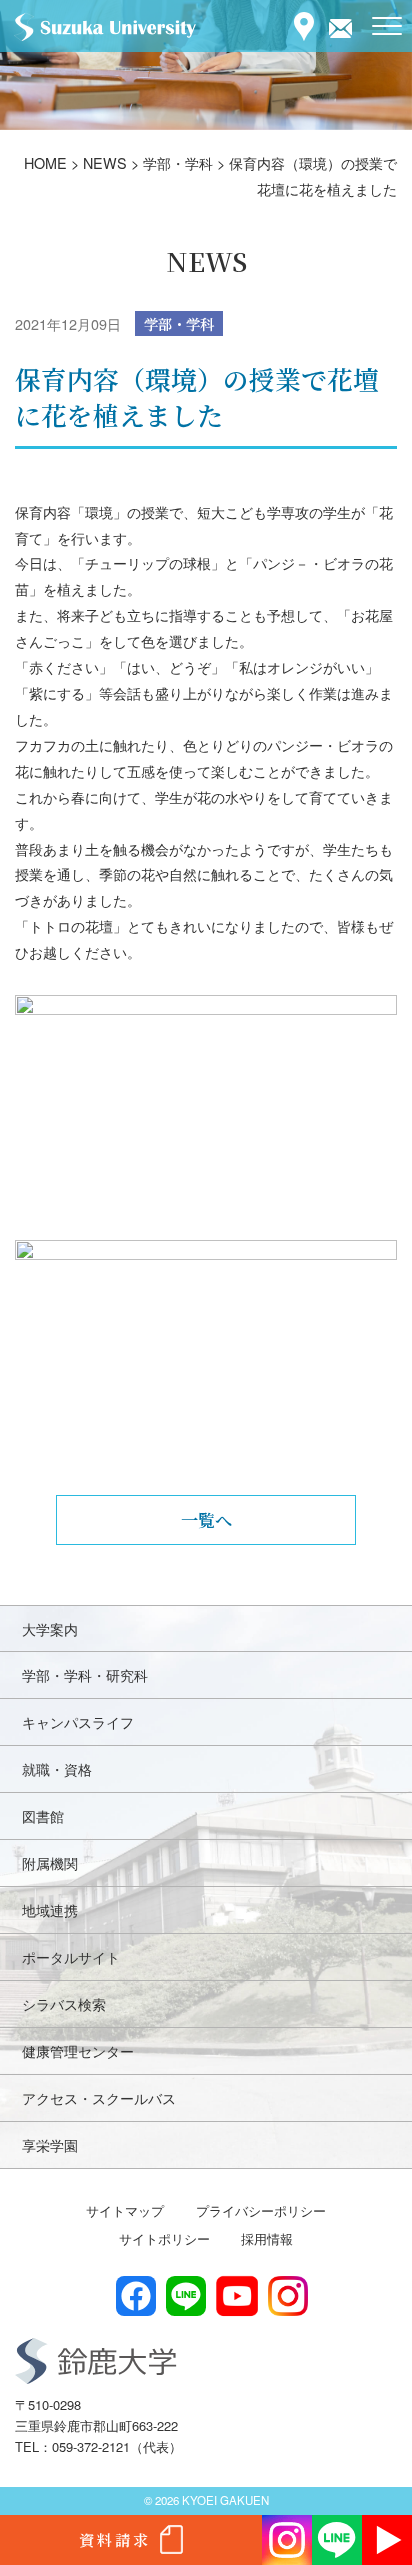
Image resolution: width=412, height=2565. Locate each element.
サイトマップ (125, 2210)
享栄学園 (50, 2144)
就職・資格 (57, 1768)
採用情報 (267, 2238)
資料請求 (115, 2539)
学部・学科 (179, 323)
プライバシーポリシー (261, 2210)
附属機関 (50, 1862)
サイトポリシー (164, 2238)
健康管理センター (78, 2050)
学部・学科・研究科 (85, 1674)
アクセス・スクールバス (99, 2097)
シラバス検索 (64, 2003)
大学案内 (50, 1628)
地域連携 (50, 1909)
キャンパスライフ (78, 1721)
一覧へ (206, 1519)
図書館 (43, 1815)
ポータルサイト (71, 1956)
